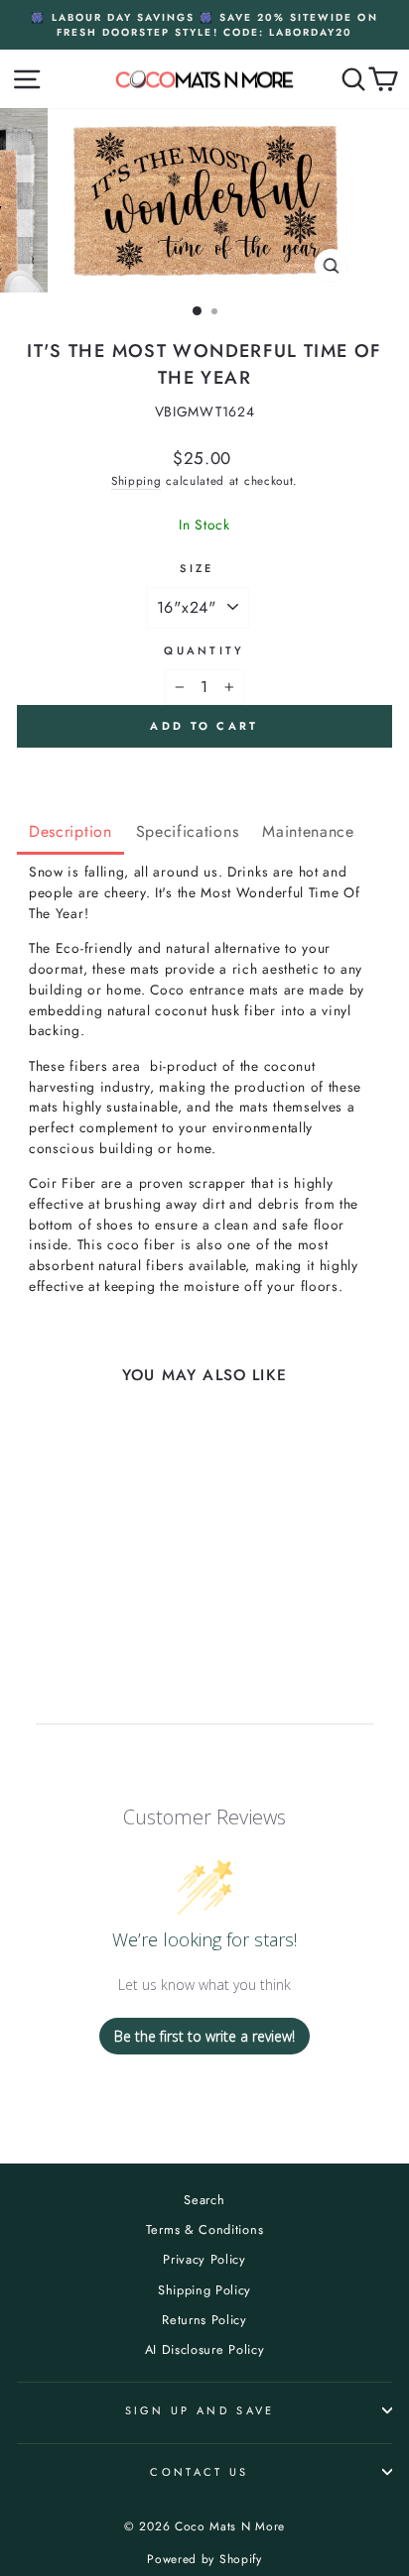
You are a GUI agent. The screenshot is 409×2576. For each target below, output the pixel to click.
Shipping (136, 480)
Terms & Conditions (204, 2229)
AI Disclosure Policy (205, 2349)
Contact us (199, 2472)
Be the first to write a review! (204, 2036)
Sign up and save (200, 2410)
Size (197, 568)
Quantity (204, 650)
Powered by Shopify (204, 2559)
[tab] (70, 833)
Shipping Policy (204, 2290)
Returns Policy (204, 2320)
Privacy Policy (204, 2259)
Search (204, 2200)
